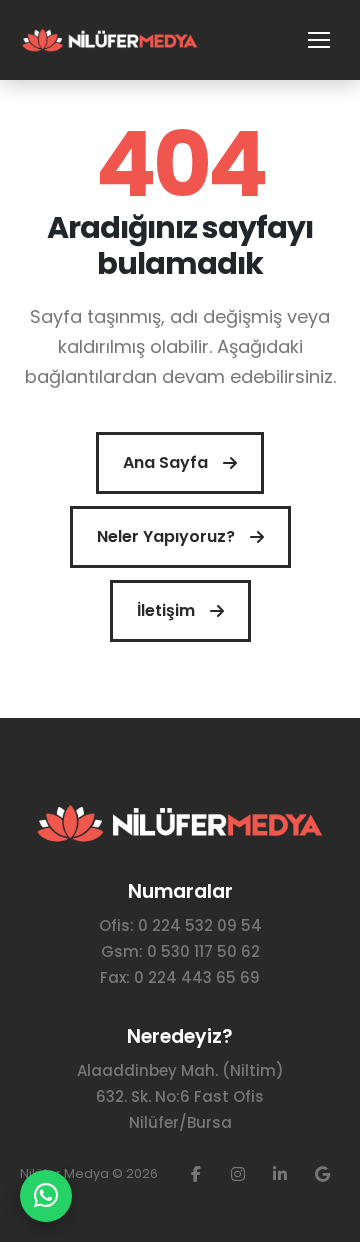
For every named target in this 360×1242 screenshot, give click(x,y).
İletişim (166, 610)
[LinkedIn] (280, 1174)
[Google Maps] (322, 1174)
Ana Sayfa (165, 462)
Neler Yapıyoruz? (166, 536)
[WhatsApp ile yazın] (46, 1196)
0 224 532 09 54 (200, 925)
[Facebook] (196, 1174)
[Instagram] (238, 1174)
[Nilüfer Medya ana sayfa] (110, 40)
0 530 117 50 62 (203, 951)
